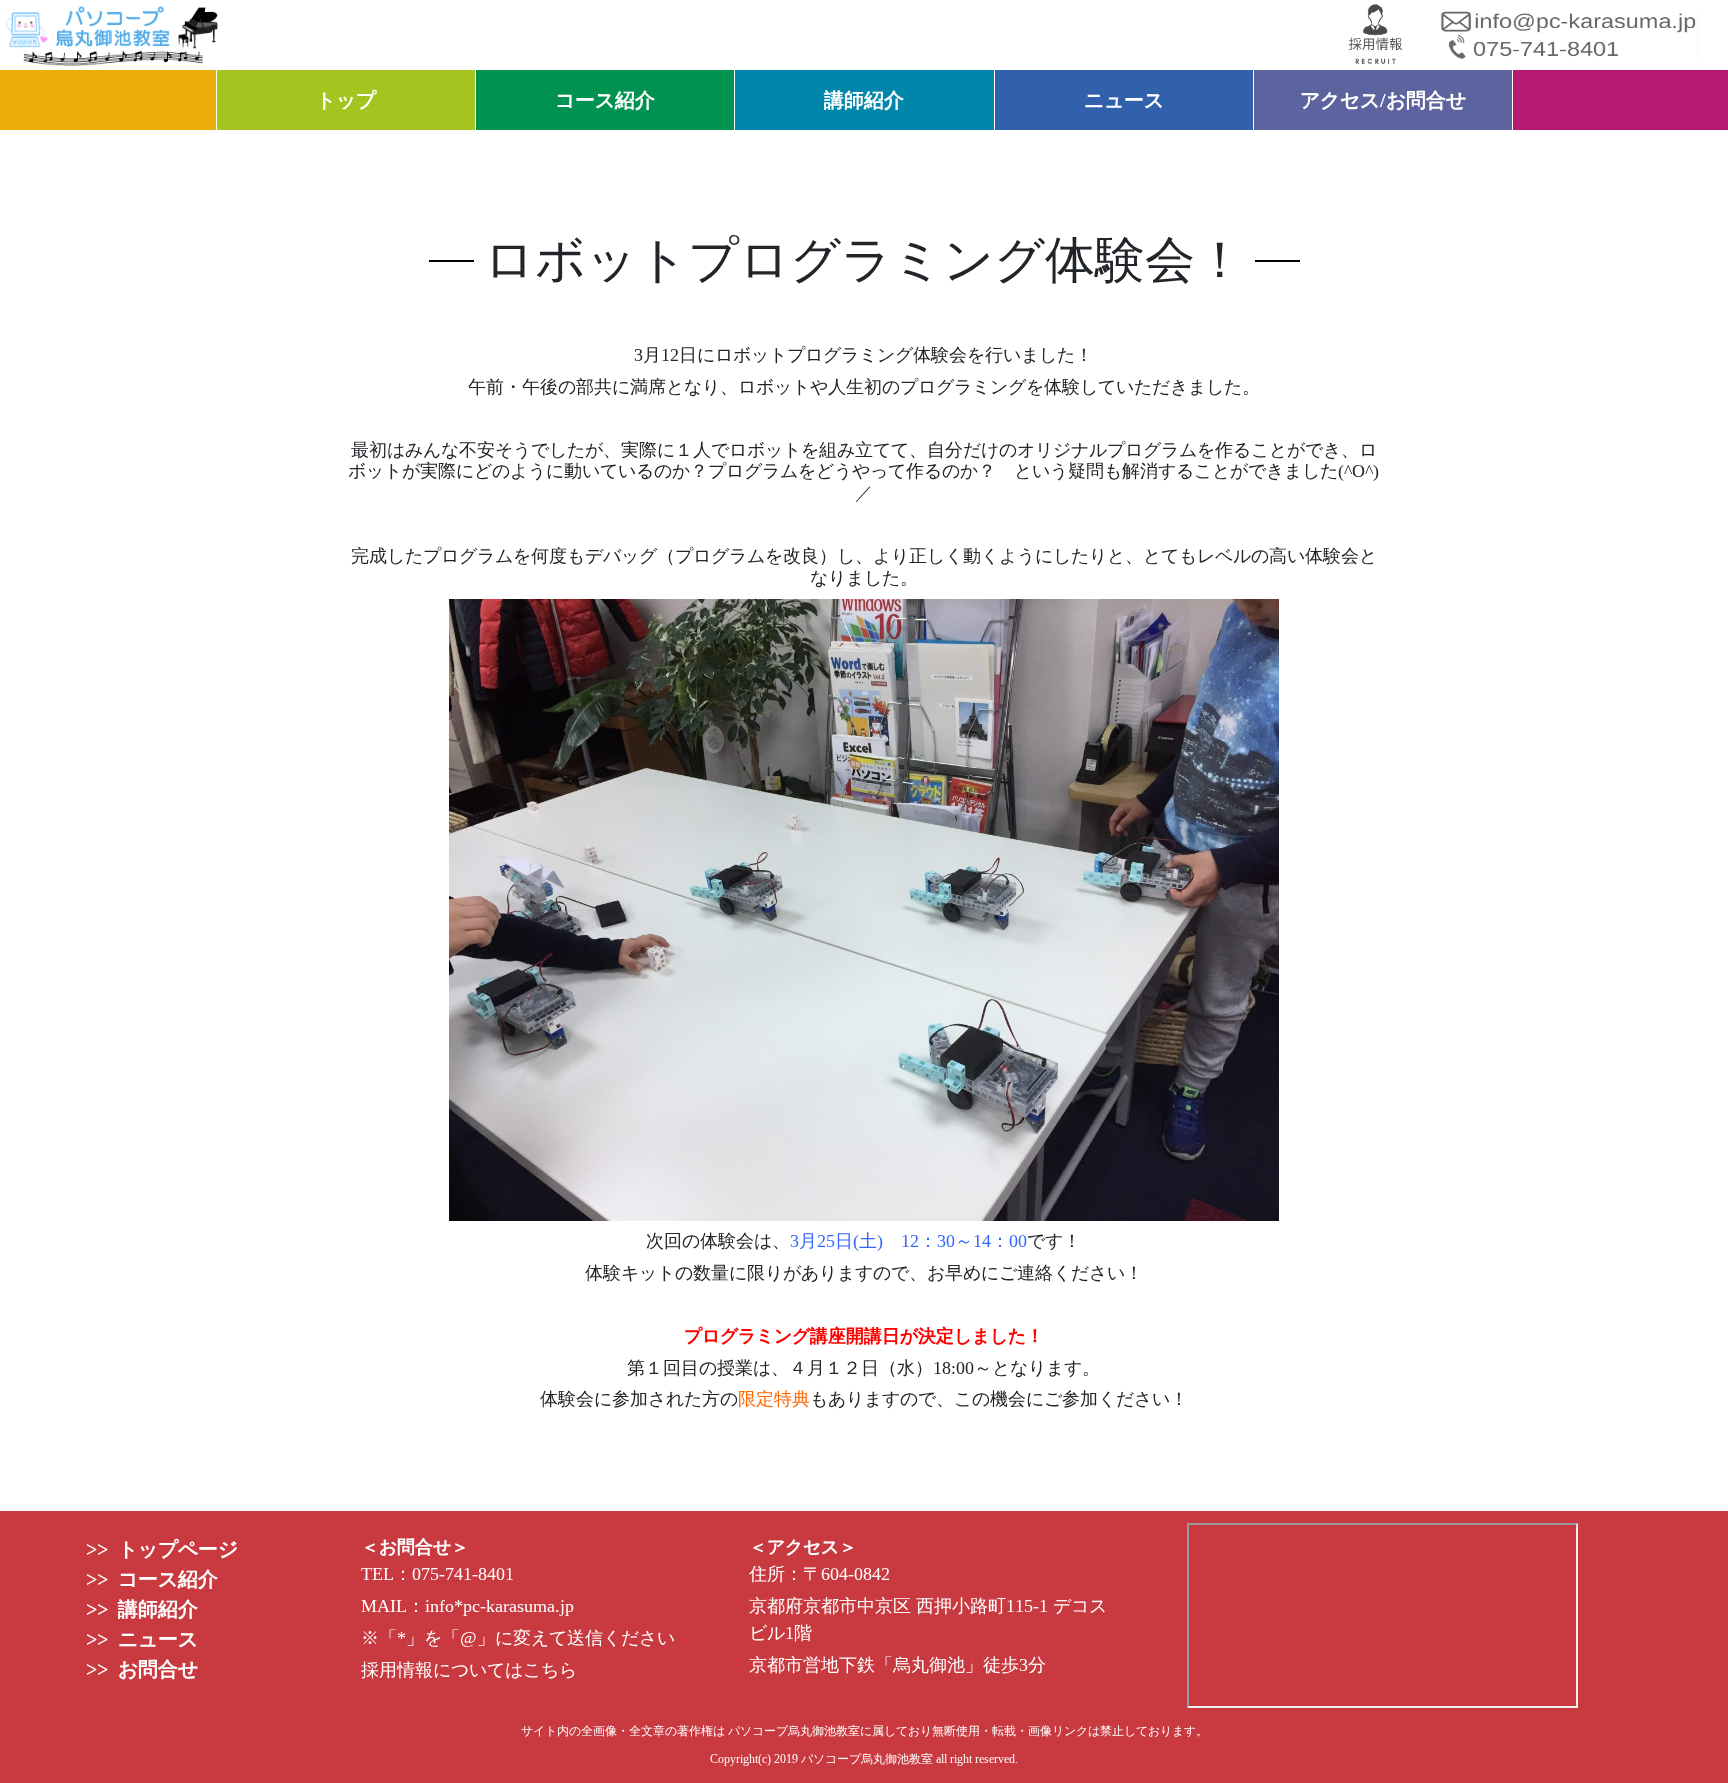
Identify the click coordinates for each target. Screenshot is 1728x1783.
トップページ (173, 1549)
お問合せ (153, 1669)
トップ (346, 100)
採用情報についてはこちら (469, 1670)
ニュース (1124, 100)
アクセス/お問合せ (1383, 100)
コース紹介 (605, 100)
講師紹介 (864, 100)
